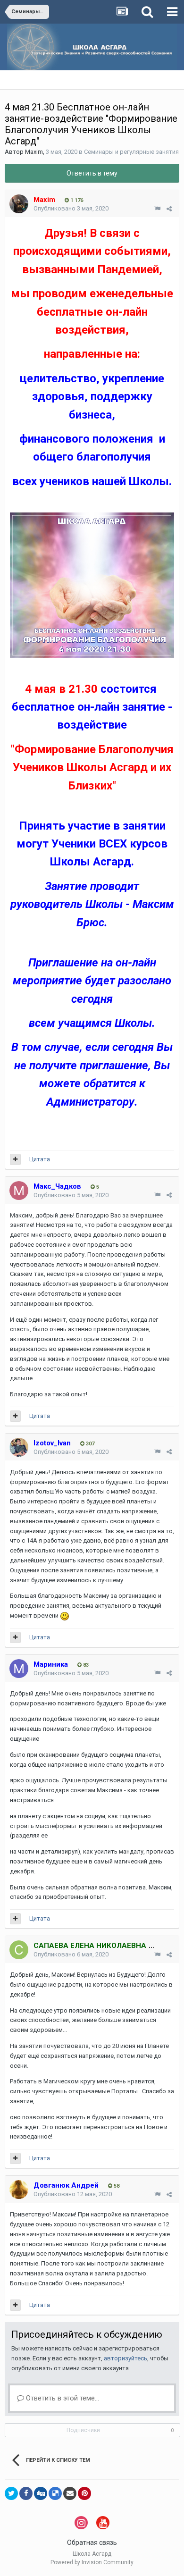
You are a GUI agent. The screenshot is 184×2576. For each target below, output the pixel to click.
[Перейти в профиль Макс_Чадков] (19, 1191)
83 (85, 1665)
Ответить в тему (92, 173)
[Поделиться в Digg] (41, 2493)
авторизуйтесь (125, 2358)
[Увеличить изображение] (92, 584)
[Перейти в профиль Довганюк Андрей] (19, 2190)
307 (89, 1444)
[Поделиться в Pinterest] (84, 2493)
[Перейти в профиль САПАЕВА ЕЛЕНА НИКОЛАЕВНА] (19, 1950)
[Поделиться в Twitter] (11, 2493)
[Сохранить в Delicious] (55, 2493)
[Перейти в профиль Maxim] (19, 204)
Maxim (34, 152)
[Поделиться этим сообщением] (169, 209)
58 (116, 2186)
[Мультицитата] (15, 1159)
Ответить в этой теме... (62, 2398)
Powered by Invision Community (92, 2562)
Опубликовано (71, 208)
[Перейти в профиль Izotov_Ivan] (19, 1447)
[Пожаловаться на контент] (157, 209)
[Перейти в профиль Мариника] (19, 1669)
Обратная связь (92, 2542)
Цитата (40, 1159)
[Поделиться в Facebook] (26, 2493)
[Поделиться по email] (70, 2493)
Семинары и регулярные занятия (131, 152)
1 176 (76, 200)
